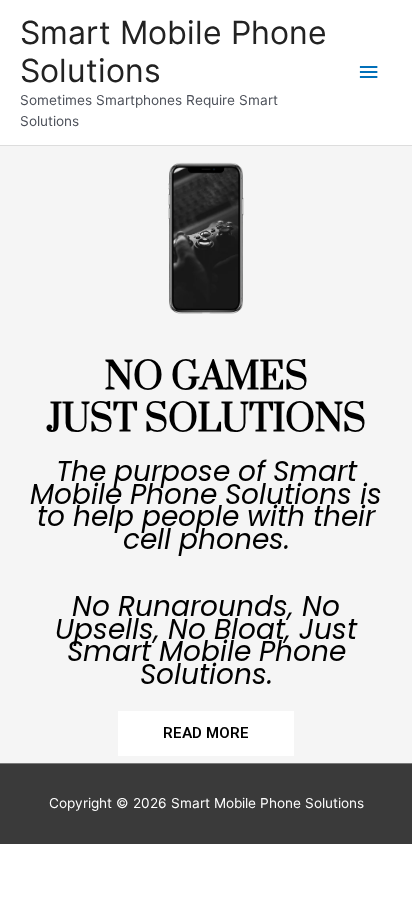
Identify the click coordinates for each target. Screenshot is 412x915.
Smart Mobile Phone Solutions (173, 51)
